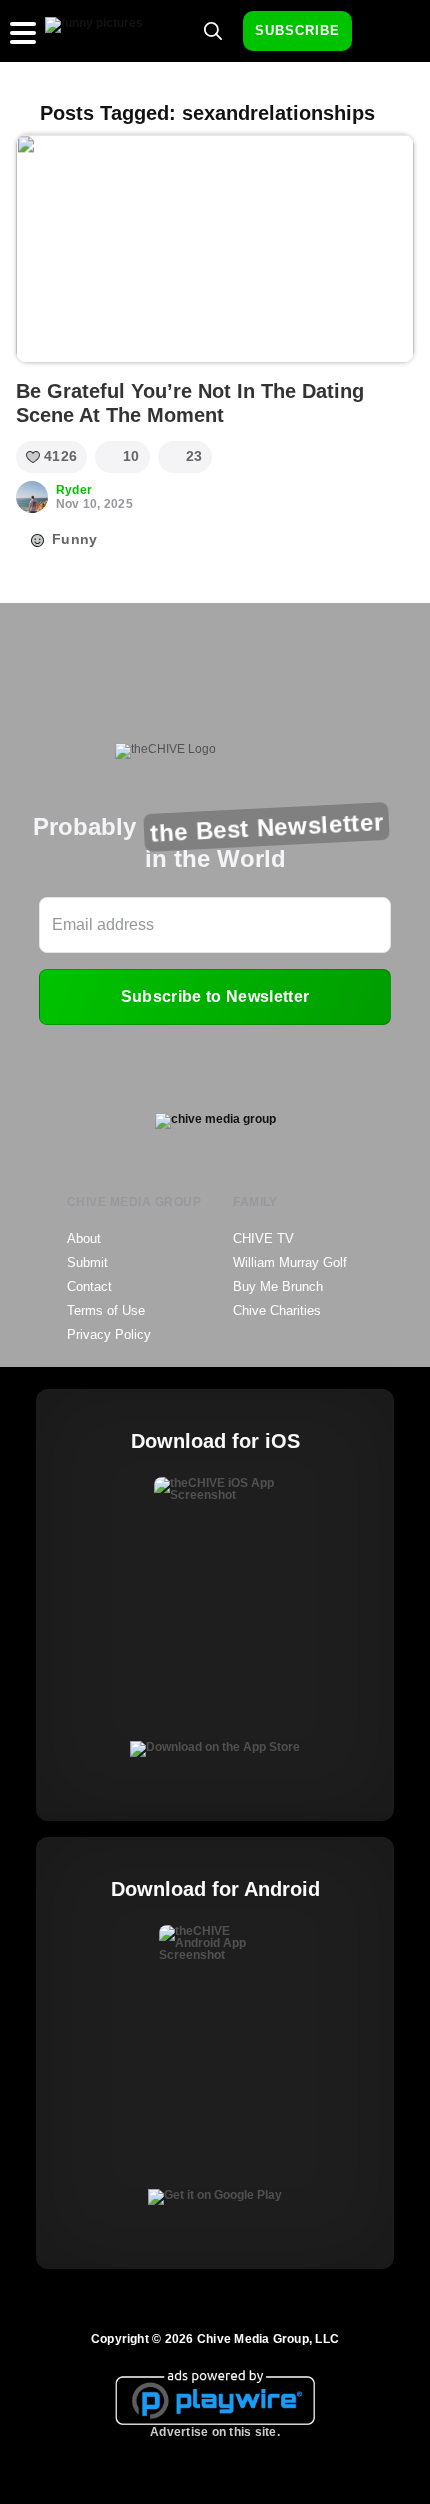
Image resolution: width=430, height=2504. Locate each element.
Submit (87, 1262)
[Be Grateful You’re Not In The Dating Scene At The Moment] (215, 248)
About (84, 1238)
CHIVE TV (263, 1238)
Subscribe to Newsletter (215, 996)
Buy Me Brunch (278, 1286)
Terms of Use (106, 1310)
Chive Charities (277, 1310)
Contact (89, 1286)
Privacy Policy (109, 1334)
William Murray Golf (290, 1262)
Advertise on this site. (215, 2432)
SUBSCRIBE (297, 30)
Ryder (74, 490)
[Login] (385, 32)
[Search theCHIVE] (213, 31)
